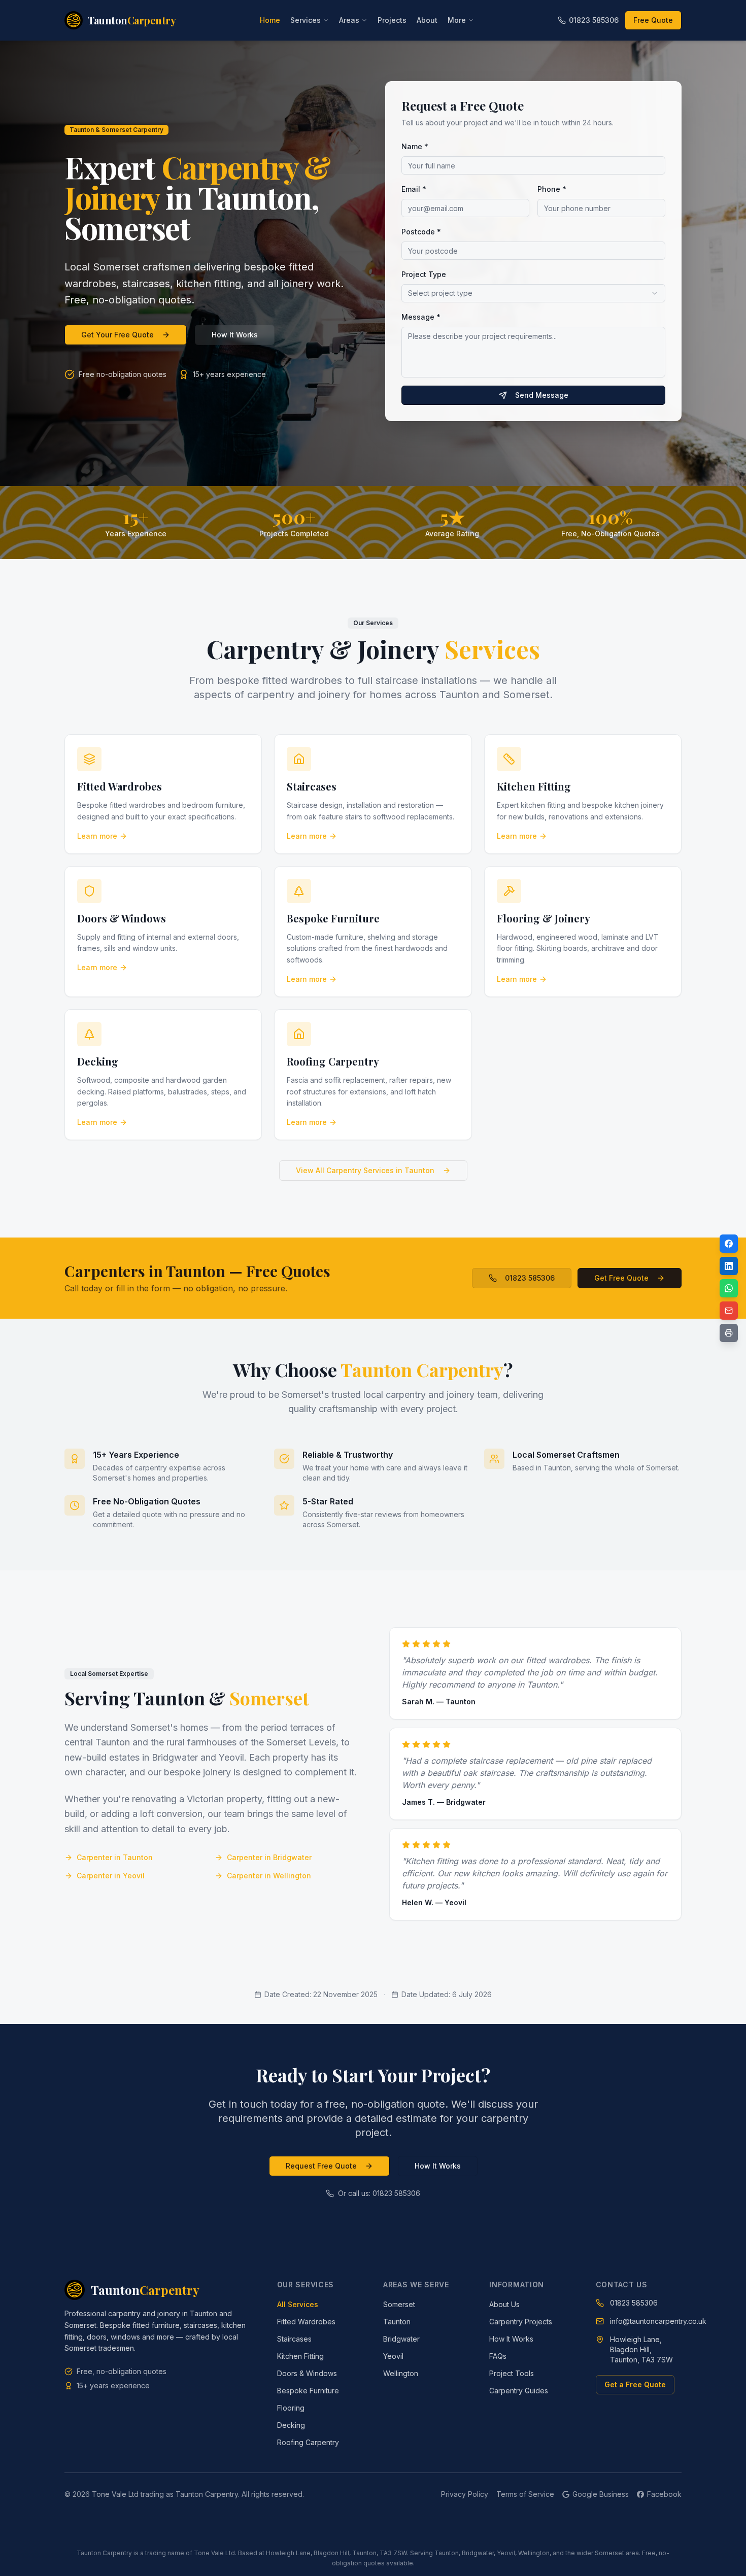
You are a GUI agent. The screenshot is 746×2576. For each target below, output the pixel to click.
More (457, 20)
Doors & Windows (307, 2373)
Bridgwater (401, 2339)
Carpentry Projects (521, 2322)
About (427, 20)
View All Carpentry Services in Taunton (365, 1170)
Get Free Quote (621, 1278)
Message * (421, 317)
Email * (414, 189)
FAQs (498, 2356)
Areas (349, 20)
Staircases (294, 2339)
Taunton (397, 2322)
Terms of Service (525, 2494)
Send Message (542, 395)
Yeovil (393, 2356)
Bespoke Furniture (308, 2391)
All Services (298, 2304)
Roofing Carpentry (308, 2442)
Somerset (399, 2304)
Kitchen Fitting (300, 2356)
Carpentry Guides (519, 2391)
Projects (392, 20)
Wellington (401, 2373)
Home (270, 20)
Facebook (664, 2494)
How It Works (235, 335)
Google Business (601, 2494)
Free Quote (653, 20)
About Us (504, 2304)
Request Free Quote (321, 2166)
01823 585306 (594, 20)
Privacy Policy (465, 2494)
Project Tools (512, 2373)
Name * (415, 146)
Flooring (291, 2408)
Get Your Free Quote (117, 335)
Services (306, 20)
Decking (291, 2425)
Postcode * (421, 232)
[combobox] (533, 293)
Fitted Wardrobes (306, 2322)
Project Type (424, 274)
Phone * (552, 189)
